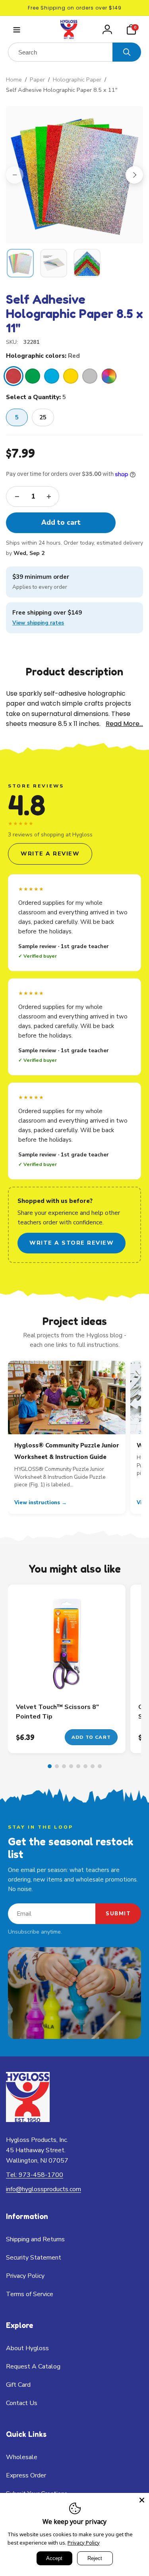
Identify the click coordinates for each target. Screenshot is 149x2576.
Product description (74, 671)
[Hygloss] (28, 2120)
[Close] (142, 2500)
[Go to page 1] (50, 1766)
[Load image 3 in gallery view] (87, 263)
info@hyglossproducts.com (44, 2189)
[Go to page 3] (64, 1766)
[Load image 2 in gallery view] (54, 263)
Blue (52, 376)
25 (43, 417)
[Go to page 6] (85, 1766)
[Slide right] (134, 175)
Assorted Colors (109, 376)
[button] (16, 30)
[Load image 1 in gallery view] (20, 263)
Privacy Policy (84, 2543)
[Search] (127, 52)
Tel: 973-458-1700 (35, 2175)
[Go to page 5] (78, 1766)
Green (33, 376)
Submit (118, 1914)
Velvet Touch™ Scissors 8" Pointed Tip (57, 1712)
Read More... (124, 724)
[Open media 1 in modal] (74, 175)
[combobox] (60, 52)
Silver (90, 376)
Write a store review (72, 1243)
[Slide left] (15, 175)
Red (14, 376)
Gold (71, 376)
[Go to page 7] (93, 1766)
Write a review (50, 854)
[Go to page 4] (71, 1766)
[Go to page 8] (100, 1766)
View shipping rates (38, 623)
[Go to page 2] (57, 1766)
